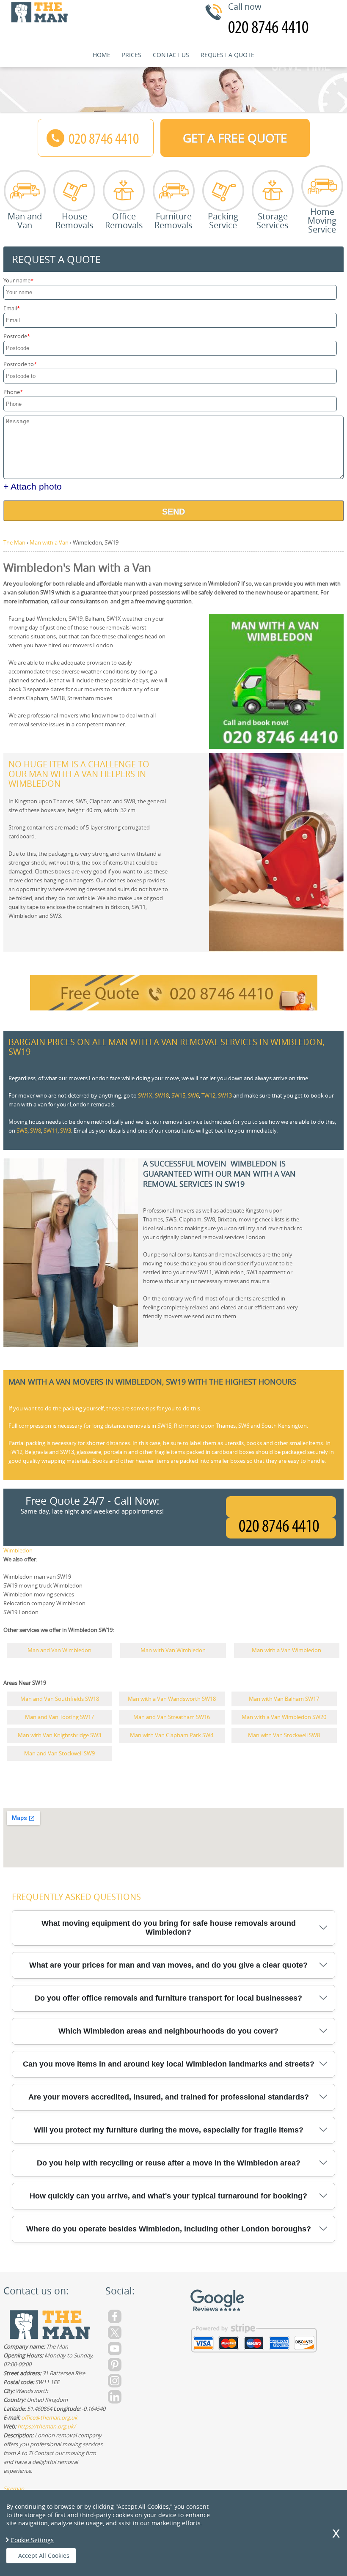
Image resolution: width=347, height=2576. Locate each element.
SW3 (66, 1131)
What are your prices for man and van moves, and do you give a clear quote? (168, 1965)
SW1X (145, 1095)
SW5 (22, 1131)
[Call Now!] (281, 1528)
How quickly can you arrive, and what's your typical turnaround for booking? (168, 2196)
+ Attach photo (33, 486)
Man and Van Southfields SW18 (60, 1699)
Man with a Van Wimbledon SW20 (284, 1717)
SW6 (193, 1095)
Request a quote (227, 55)
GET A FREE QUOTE (235, 138)
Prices (132, 55)
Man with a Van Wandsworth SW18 (172, 1699)
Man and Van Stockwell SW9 (59, 1753)
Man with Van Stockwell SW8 (284, 1735)
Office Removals (124, 220)
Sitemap (14, 2488)
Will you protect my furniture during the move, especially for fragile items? (169, 2130)
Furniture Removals (173, 220)
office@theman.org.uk (49, 2417)
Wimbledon (18, 1550)
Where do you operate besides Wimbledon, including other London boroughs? (169, 2229)
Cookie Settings (32, 2540)
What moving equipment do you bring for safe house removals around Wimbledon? (169, 1928)
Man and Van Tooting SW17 (59, 1717)
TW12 (208, 1095)
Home (102, 55)
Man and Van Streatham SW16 (172, 1717)
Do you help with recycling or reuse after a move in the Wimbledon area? (169, 2163)
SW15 (178, 1095)
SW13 (225, 1095)
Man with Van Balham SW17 (284, 1699)
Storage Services (273, 220)
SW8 (36, 1131)
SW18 (162, 1095)
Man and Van (25, 220)
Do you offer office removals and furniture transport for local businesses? (168, 1998)
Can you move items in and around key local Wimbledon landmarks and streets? (169, 2064)
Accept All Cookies (44, 2555)
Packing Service (223, 220)
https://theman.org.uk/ (47, 2426)
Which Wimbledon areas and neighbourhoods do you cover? (168, 2031)
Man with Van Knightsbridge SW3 (59, 1735)
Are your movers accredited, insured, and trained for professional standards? (169, 2097)
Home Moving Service (322, 220)
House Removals (74, 220)
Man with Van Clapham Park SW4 (172, 1735)
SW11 (51, 1131)
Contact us (171, 55)
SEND (173, 512)
